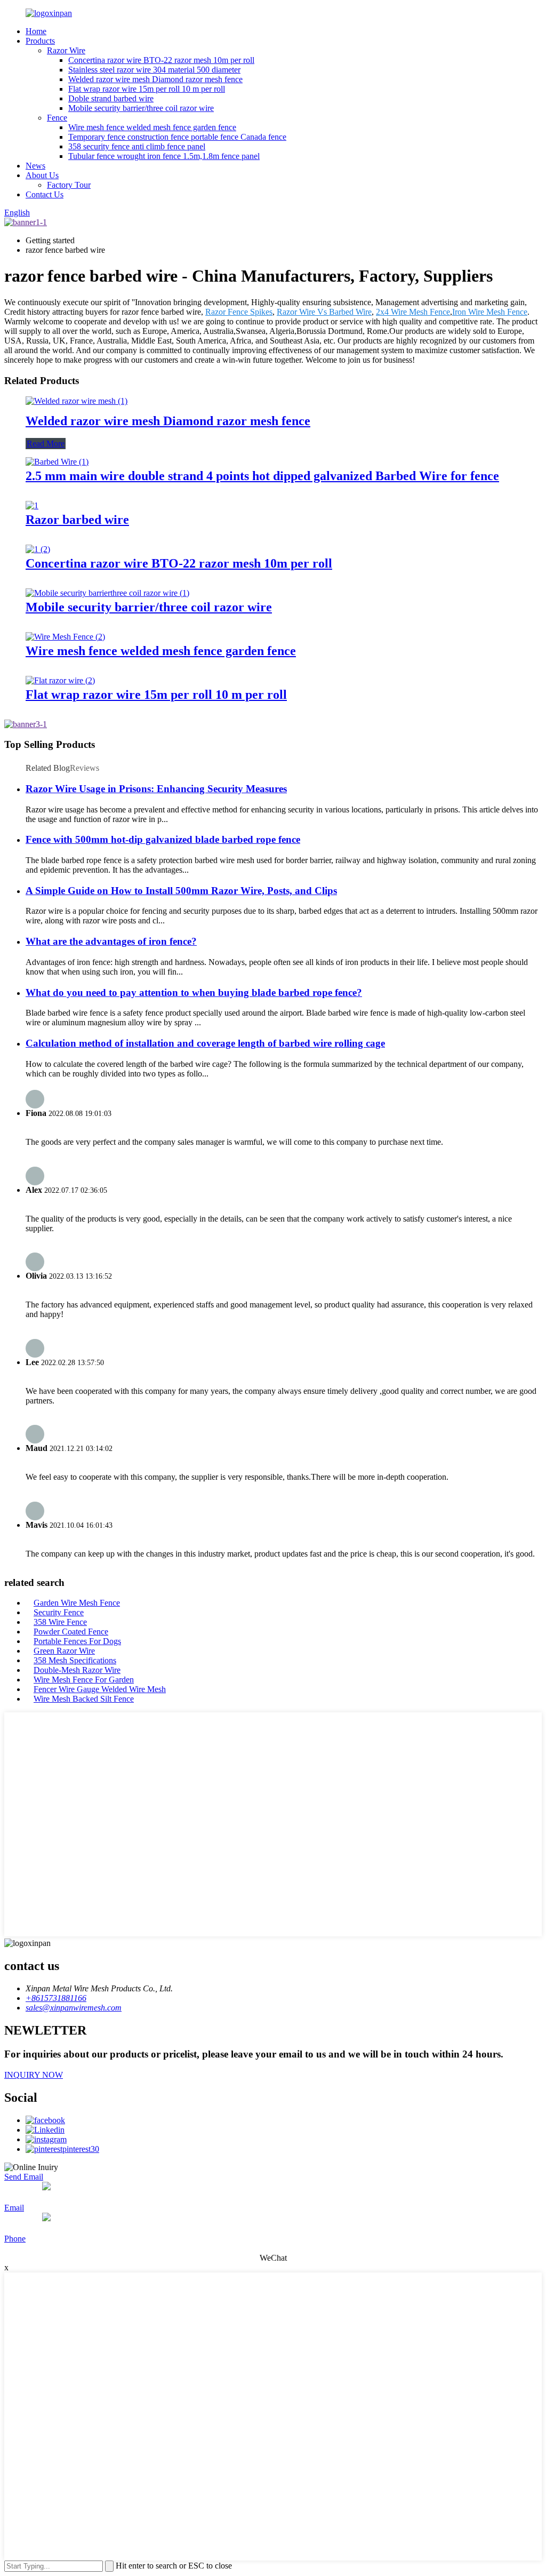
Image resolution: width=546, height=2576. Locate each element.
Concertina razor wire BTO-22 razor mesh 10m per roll (161, 60)
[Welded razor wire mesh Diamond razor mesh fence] (77, 401)
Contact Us (45, 194)
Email (14, 2208)
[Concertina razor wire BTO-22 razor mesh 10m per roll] (38, 549)
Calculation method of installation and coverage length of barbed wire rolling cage (205, 1043)
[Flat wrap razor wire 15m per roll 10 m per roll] (60, 680)
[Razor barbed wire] (32, 505)
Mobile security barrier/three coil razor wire (141, 108)
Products (40, 41)
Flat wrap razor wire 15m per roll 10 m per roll (147, 89)
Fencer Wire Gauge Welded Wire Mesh (100, 1689)
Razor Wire (66, 50)
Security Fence (59, 1612)
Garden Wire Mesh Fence (77, 1603)
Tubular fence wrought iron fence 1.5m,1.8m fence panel (164, 156)
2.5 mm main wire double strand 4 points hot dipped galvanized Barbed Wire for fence (262, 476)
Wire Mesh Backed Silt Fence (84, 1699)
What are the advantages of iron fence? (111, 941)
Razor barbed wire (77, 520)
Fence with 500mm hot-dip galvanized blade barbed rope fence (163, 839)
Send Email (24, 2177)
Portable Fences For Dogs (77, 1641)
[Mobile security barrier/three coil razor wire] (107, 593)
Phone (15, 2239)
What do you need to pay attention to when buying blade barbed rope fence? (194, 992)
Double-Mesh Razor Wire (77, 1670)
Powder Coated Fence (71, 1632)
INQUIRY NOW (34, 2075)
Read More (46, 444)
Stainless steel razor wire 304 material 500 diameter (154, 70)
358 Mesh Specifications (75, 1660)
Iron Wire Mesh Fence (490, 312)
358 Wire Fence (60, 1622)
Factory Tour (69, 185)
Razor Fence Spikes (239, 312)
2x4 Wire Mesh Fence (413, 312)
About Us (42, 175)
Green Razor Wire (64, 1651)
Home (36, 31)
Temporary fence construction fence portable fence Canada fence (177, 137)
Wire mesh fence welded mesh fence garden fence (152, 127)
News (35, 166)
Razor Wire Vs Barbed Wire (324, 312)
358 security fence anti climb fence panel (137, 146)
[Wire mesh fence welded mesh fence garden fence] (65, 637)
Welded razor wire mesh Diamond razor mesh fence (155, 79)
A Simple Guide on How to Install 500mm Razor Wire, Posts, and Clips (181, 891)
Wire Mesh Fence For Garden (84, 1680)
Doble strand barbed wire (111, 98)
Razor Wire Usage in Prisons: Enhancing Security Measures (156, 789)
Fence (57, 118)
